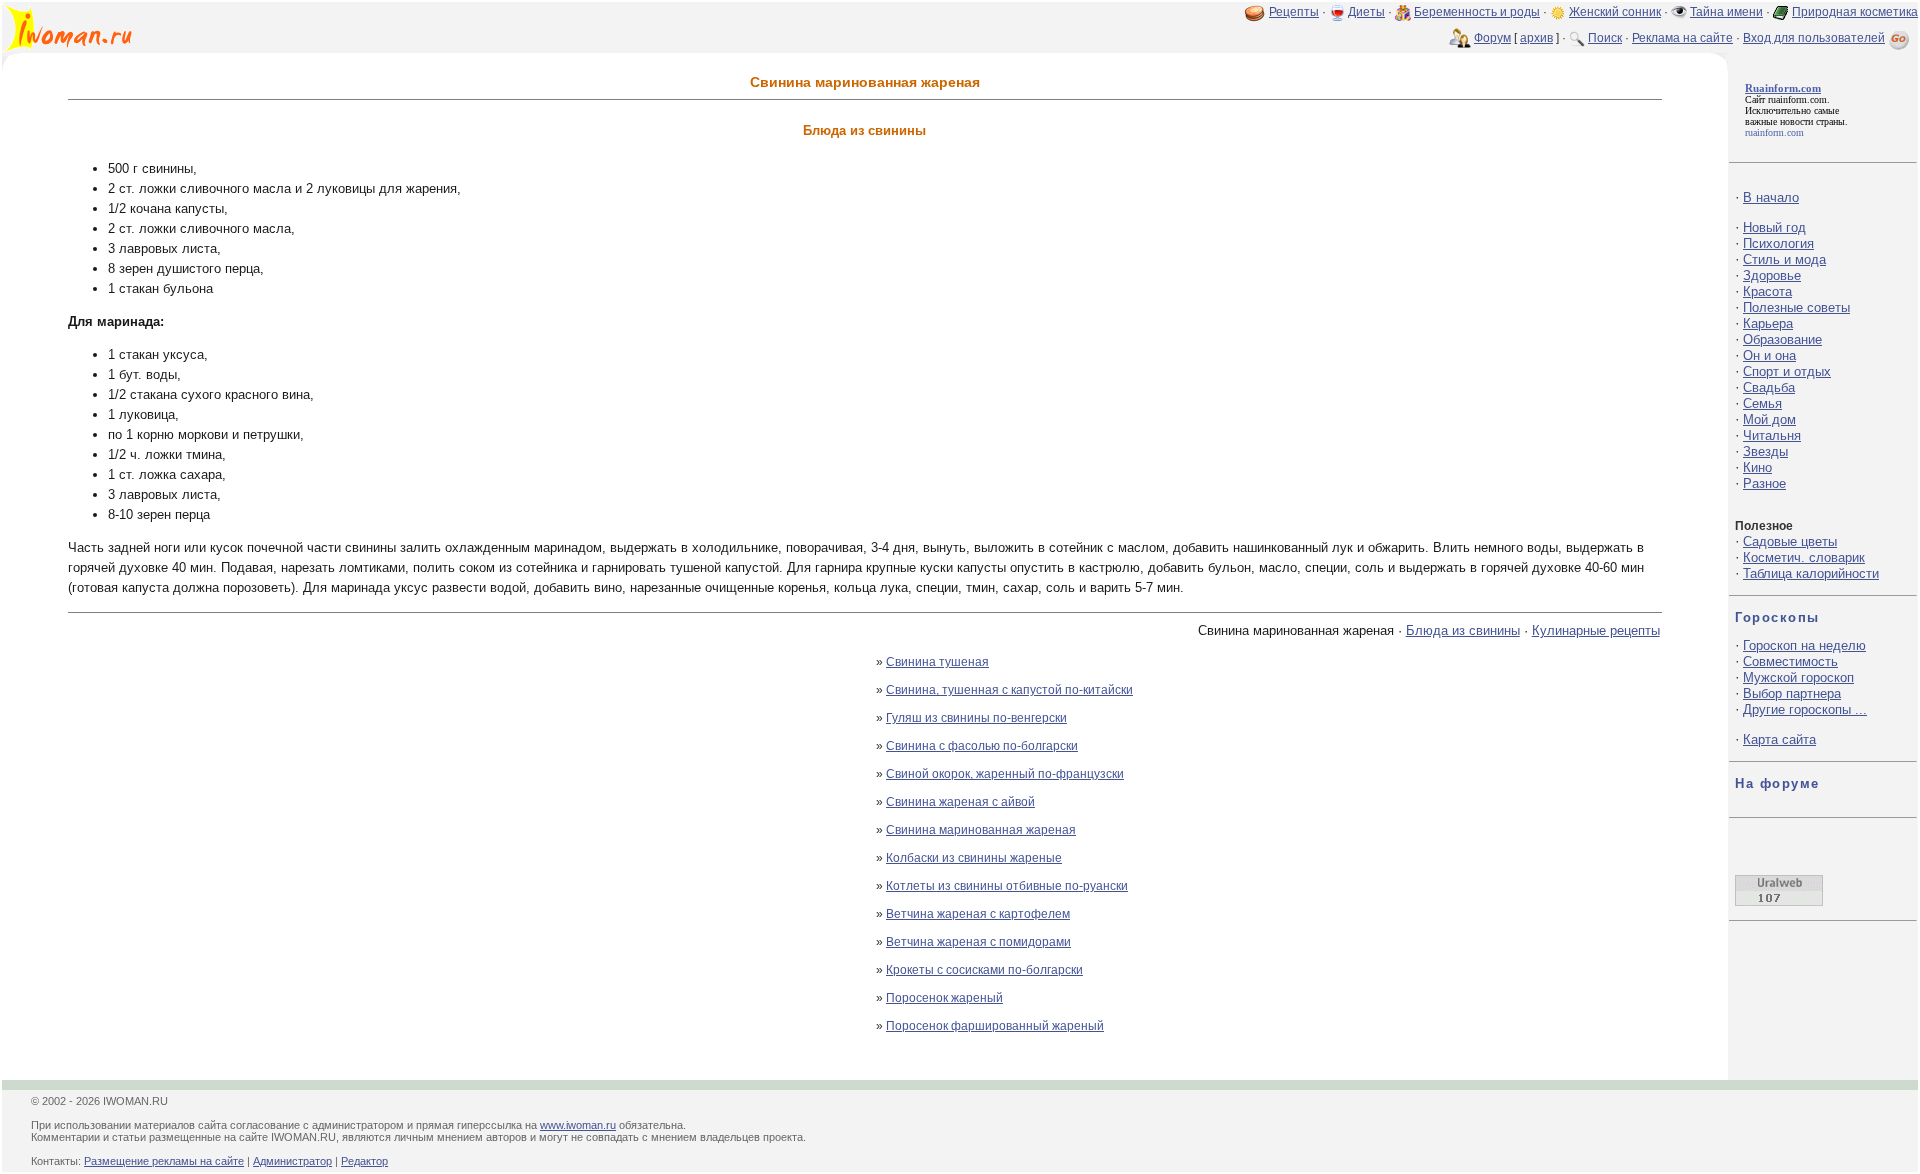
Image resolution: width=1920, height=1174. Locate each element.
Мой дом (1769, 419)
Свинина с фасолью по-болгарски (982, 746)
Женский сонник (1615, 12)
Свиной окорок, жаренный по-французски (1005, 774)
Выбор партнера (1792, 693)
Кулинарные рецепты (1596, 630)
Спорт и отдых (1787, 371)
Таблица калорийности (1811, 573)
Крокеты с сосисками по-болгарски (984, 970)
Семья (1762, 403)
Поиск (1605, 38)
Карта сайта (1779, 739)
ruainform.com (1797, 99)
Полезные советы (1796, 307)
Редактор (364, 1161)
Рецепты (1294, 12)
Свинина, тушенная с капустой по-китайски (1009, 690)
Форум (1492, 38)
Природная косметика (1855, 12)
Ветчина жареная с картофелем (978, 914)
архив (1536, 38)
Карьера (1768, 323)
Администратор (292, 1161)
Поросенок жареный (944, 998)
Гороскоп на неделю (1804, 645)
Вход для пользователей (1814, 38)
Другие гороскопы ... (1805, 709)
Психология (1778, 243)
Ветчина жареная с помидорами (978, 942)
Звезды (1765, 451)
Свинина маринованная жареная (981, 830)
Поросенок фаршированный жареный (995, 1026)
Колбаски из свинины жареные (974, 858)
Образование (1782, 339)
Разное (1764, 483)
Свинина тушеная (937, 662)
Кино (1757, 467)
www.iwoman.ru (578, 1125)
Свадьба (1769, 387)
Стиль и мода (1784, 259)
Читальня (1772, 435)
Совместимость (1790, 661)
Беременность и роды (1477, 12)
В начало (1771, 197)
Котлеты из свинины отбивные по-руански (1007, 886)
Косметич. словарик (1804, 557)
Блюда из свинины (1463, 630)
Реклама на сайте (1682, 38)
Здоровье (1772, 275)
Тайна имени (1726, 12)
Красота (1767, 291)
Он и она (1769, 355)
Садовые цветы (1790, 541)
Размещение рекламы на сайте (164, 1161)
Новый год (1774, 227)
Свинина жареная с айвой (960, 802)
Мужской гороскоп (1798, 677)
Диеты (1366, 12)
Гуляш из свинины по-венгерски (976, 718)
